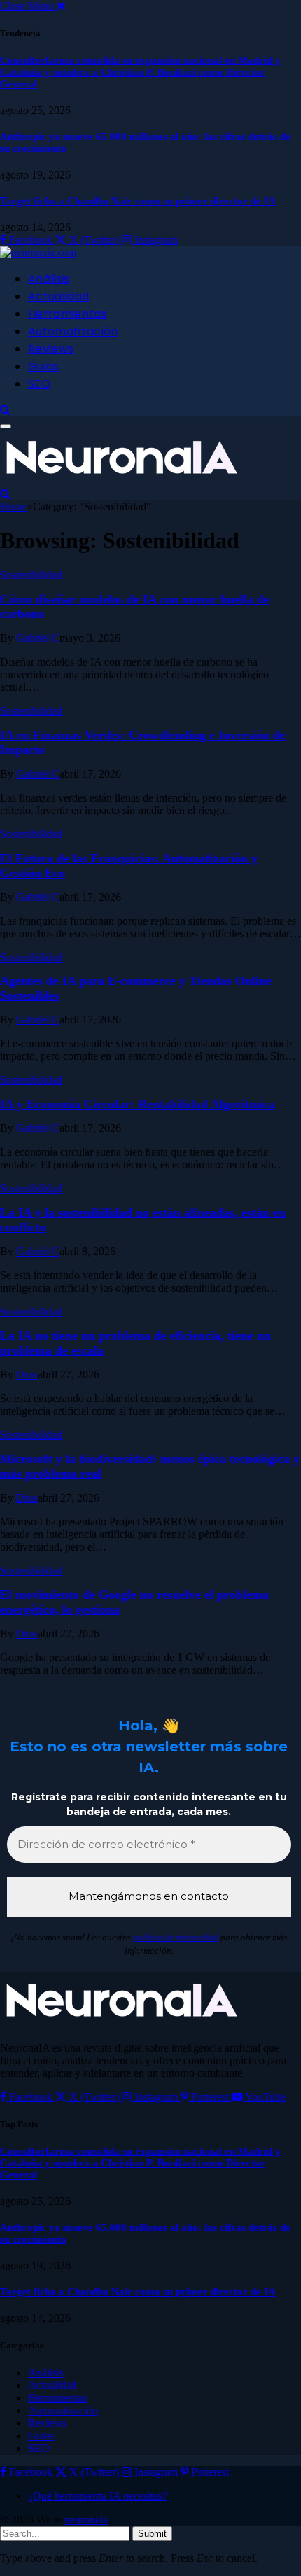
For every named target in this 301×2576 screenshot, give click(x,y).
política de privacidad (176, 1937)
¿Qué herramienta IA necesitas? (98, 2496)
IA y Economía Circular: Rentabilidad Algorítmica (138, 1104)
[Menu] (6, 426)
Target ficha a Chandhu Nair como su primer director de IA (138, 201)
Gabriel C (38, 638)
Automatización (73, 331)
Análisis (49, 279)
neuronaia (86, 2520)
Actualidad (58, 296)
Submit (152, 2534)
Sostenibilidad (31, 575)
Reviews (51, 349)
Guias (44, 366)
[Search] (5, 410)
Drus (27, 1374)
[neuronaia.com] (38, 252)
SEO (39, 384)
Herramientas (68, 314)
